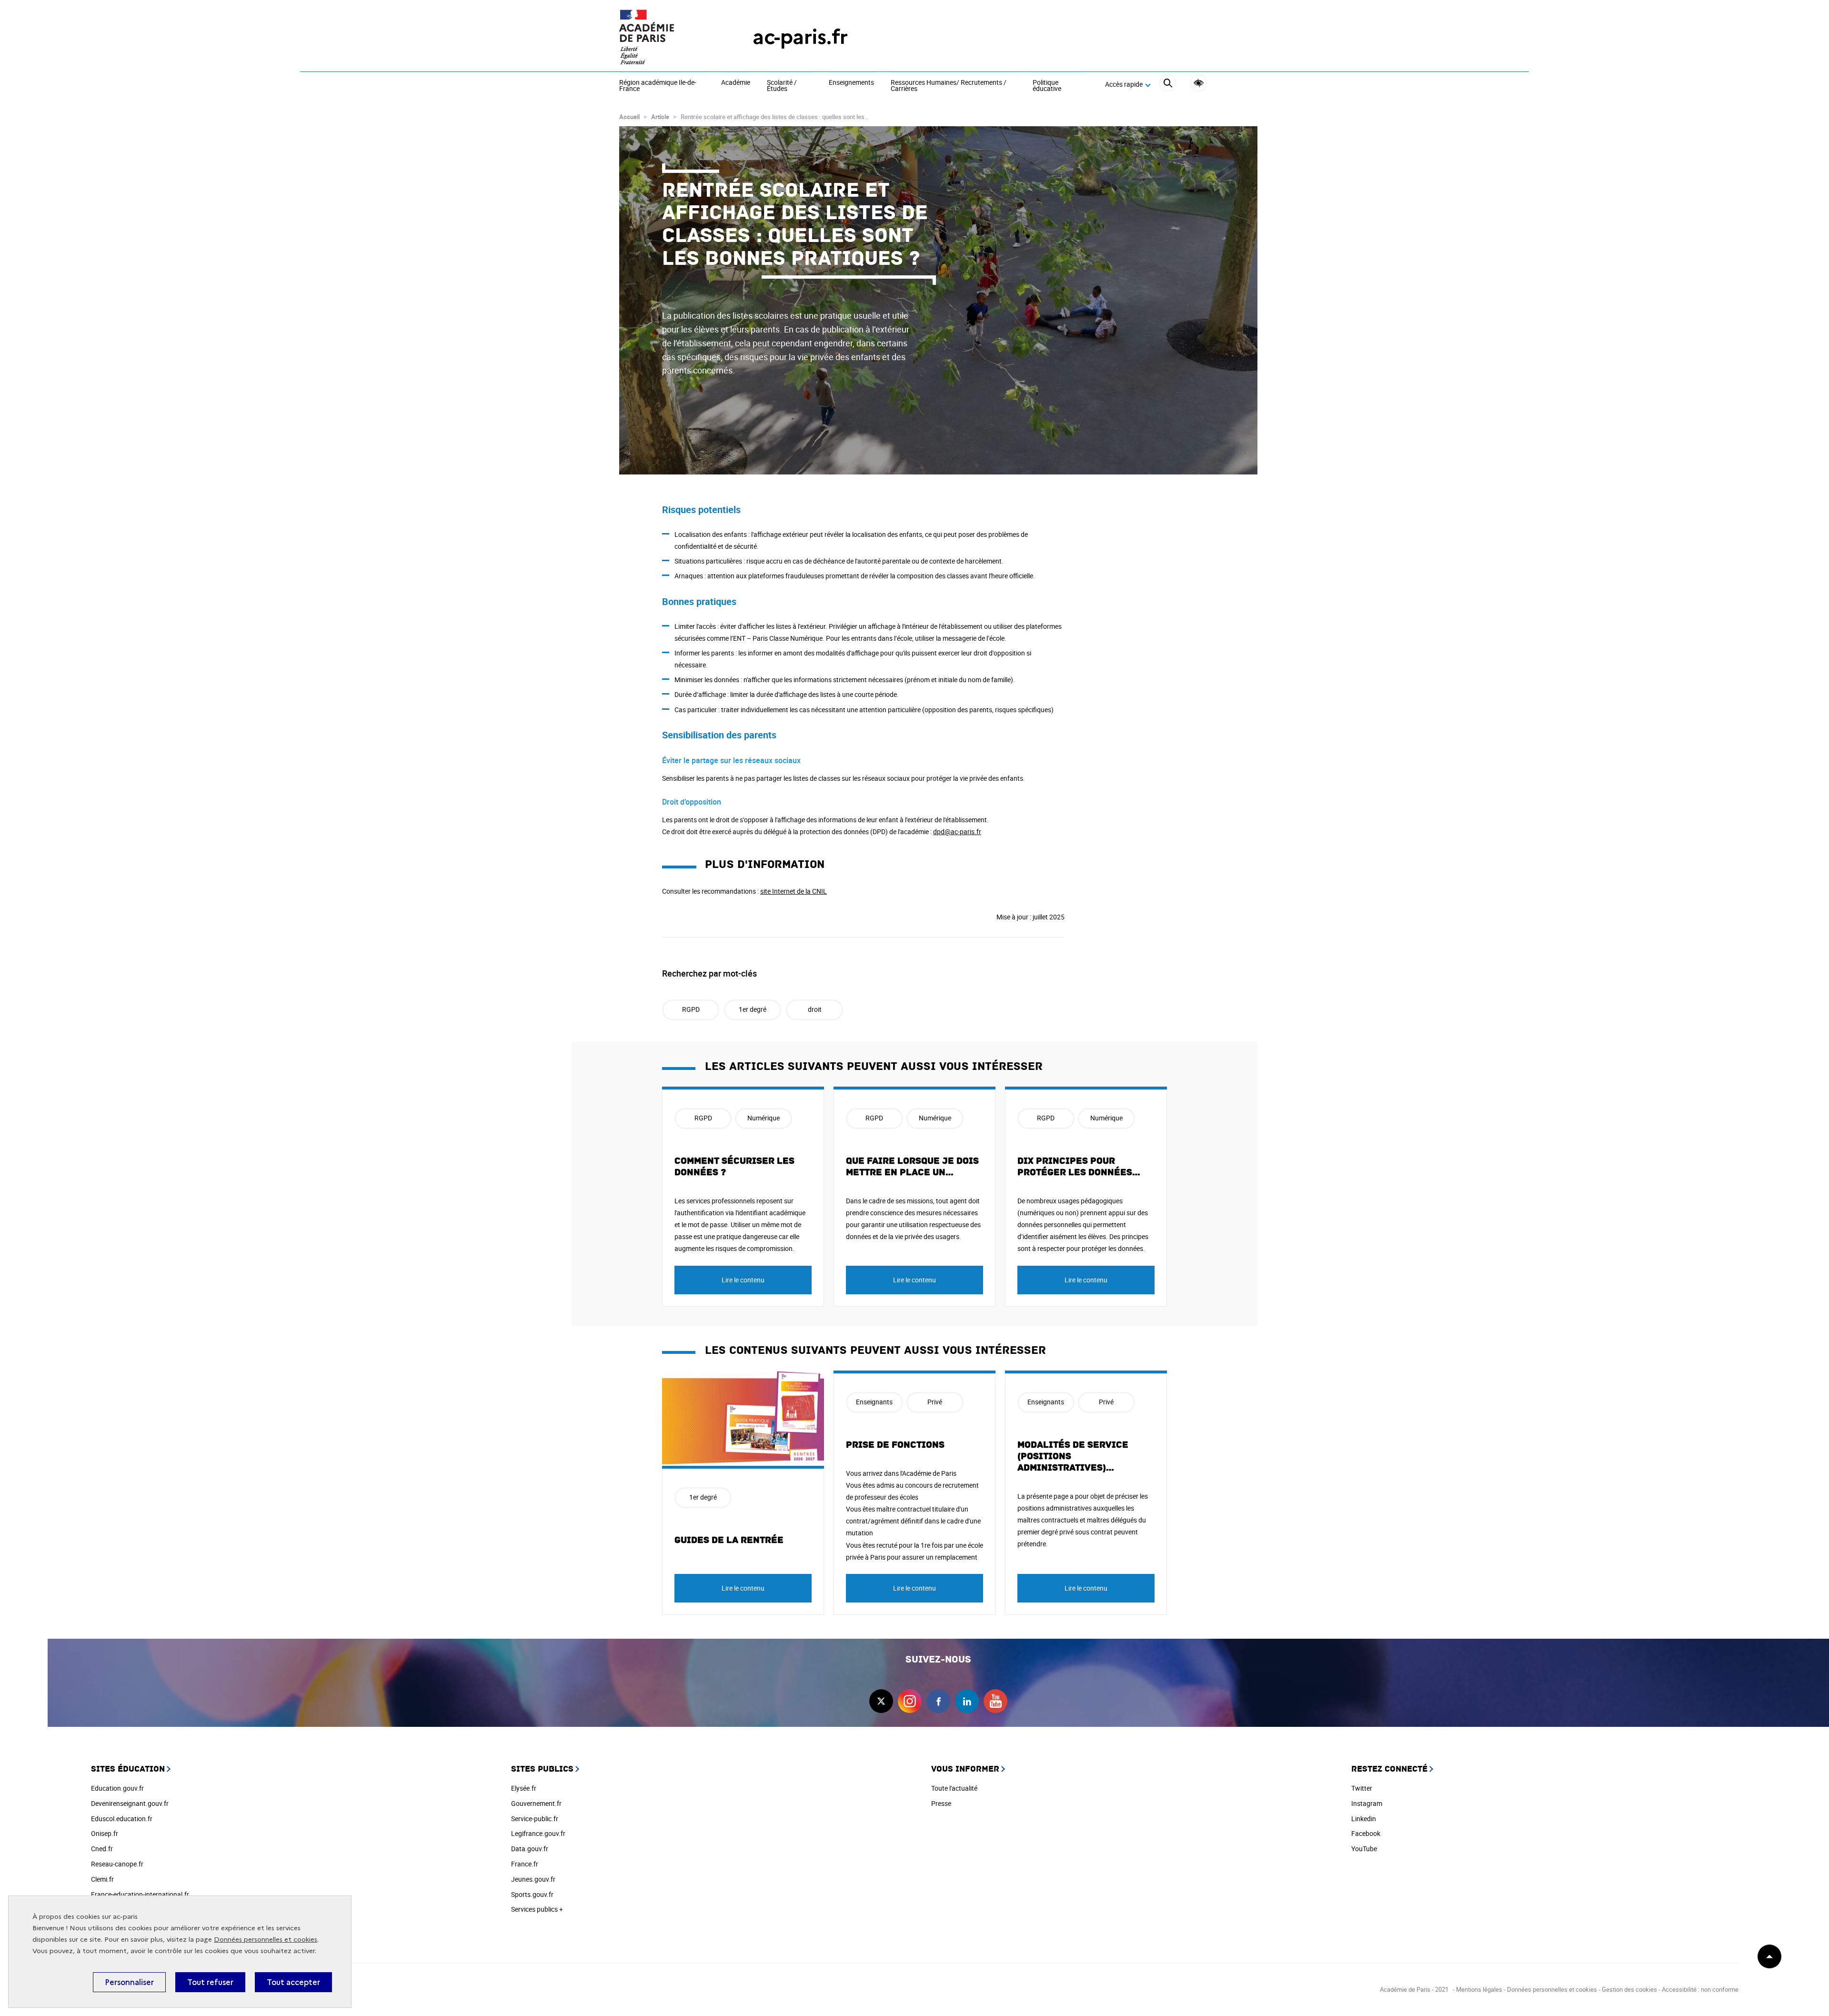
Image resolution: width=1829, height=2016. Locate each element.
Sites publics (542, 1769)
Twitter (1362, 1788)
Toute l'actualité (954, 1788)
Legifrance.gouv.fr (538, 1833)
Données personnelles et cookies (266, 1940)
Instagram (1367, 1803)
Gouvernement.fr (536, 1803)
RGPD (691, 1009)
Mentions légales (1479, 1989)
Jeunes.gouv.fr (533, 1879)
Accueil (629, 117)
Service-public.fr (535, 1819)
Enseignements (851, 83)
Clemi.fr (102, 1879)
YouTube (1364, 1849)
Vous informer (965, 1769)
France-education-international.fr (140, 1894)
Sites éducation (128, 1769)
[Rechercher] (1168, 85)
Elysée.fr (524, 1788)
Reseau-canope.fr (117, 1864)
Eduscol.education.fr (122, 1819)
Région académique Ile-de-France (658, 86)
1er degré (753, 1009)
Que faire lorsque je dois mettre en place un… (912, 1167)
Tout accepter (293, 1982)
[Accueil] (667, 37)
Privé (935, 1402)
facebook (938, 1701)
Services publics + (537, 1909)
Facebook (1366, 1833)
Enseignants (874, 1402)
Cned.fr (102, 1849)
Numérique (764, 1118)
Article (660, 117)
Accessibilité (1199, 83)
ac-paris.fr (800, 37)
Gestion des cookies (1629, 1989)
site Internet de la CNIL (794, 891)
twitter (881, 1701)
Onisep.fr (105, 1833)
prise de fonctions (895, 1445)
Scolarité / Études (782, 86)
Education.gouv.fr (117, 1788)
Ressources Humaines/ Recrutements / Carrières (949, 86)
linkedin (967, 1701)
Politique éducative (1047, 86)
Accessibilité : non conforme (1700, 1989)
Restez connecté (1389, 1769)
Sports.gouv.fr (532, 1894)
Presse (941, 1803)
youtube (995, 1701)
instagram (910, 1701)
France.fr (525, 1864)
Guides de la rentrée (729, 1540)
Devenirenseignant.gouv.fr (130, 1803)
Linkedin (1364, 1819)
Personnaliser (129, 1982)
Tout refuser (210, 1982)
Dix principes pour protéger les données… (1079, 1167)
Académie (736, 83)
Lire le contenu (743, 1280)
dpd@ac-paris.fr (957, 832)
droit (815, 1009)
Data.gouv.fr (530, 1849)
